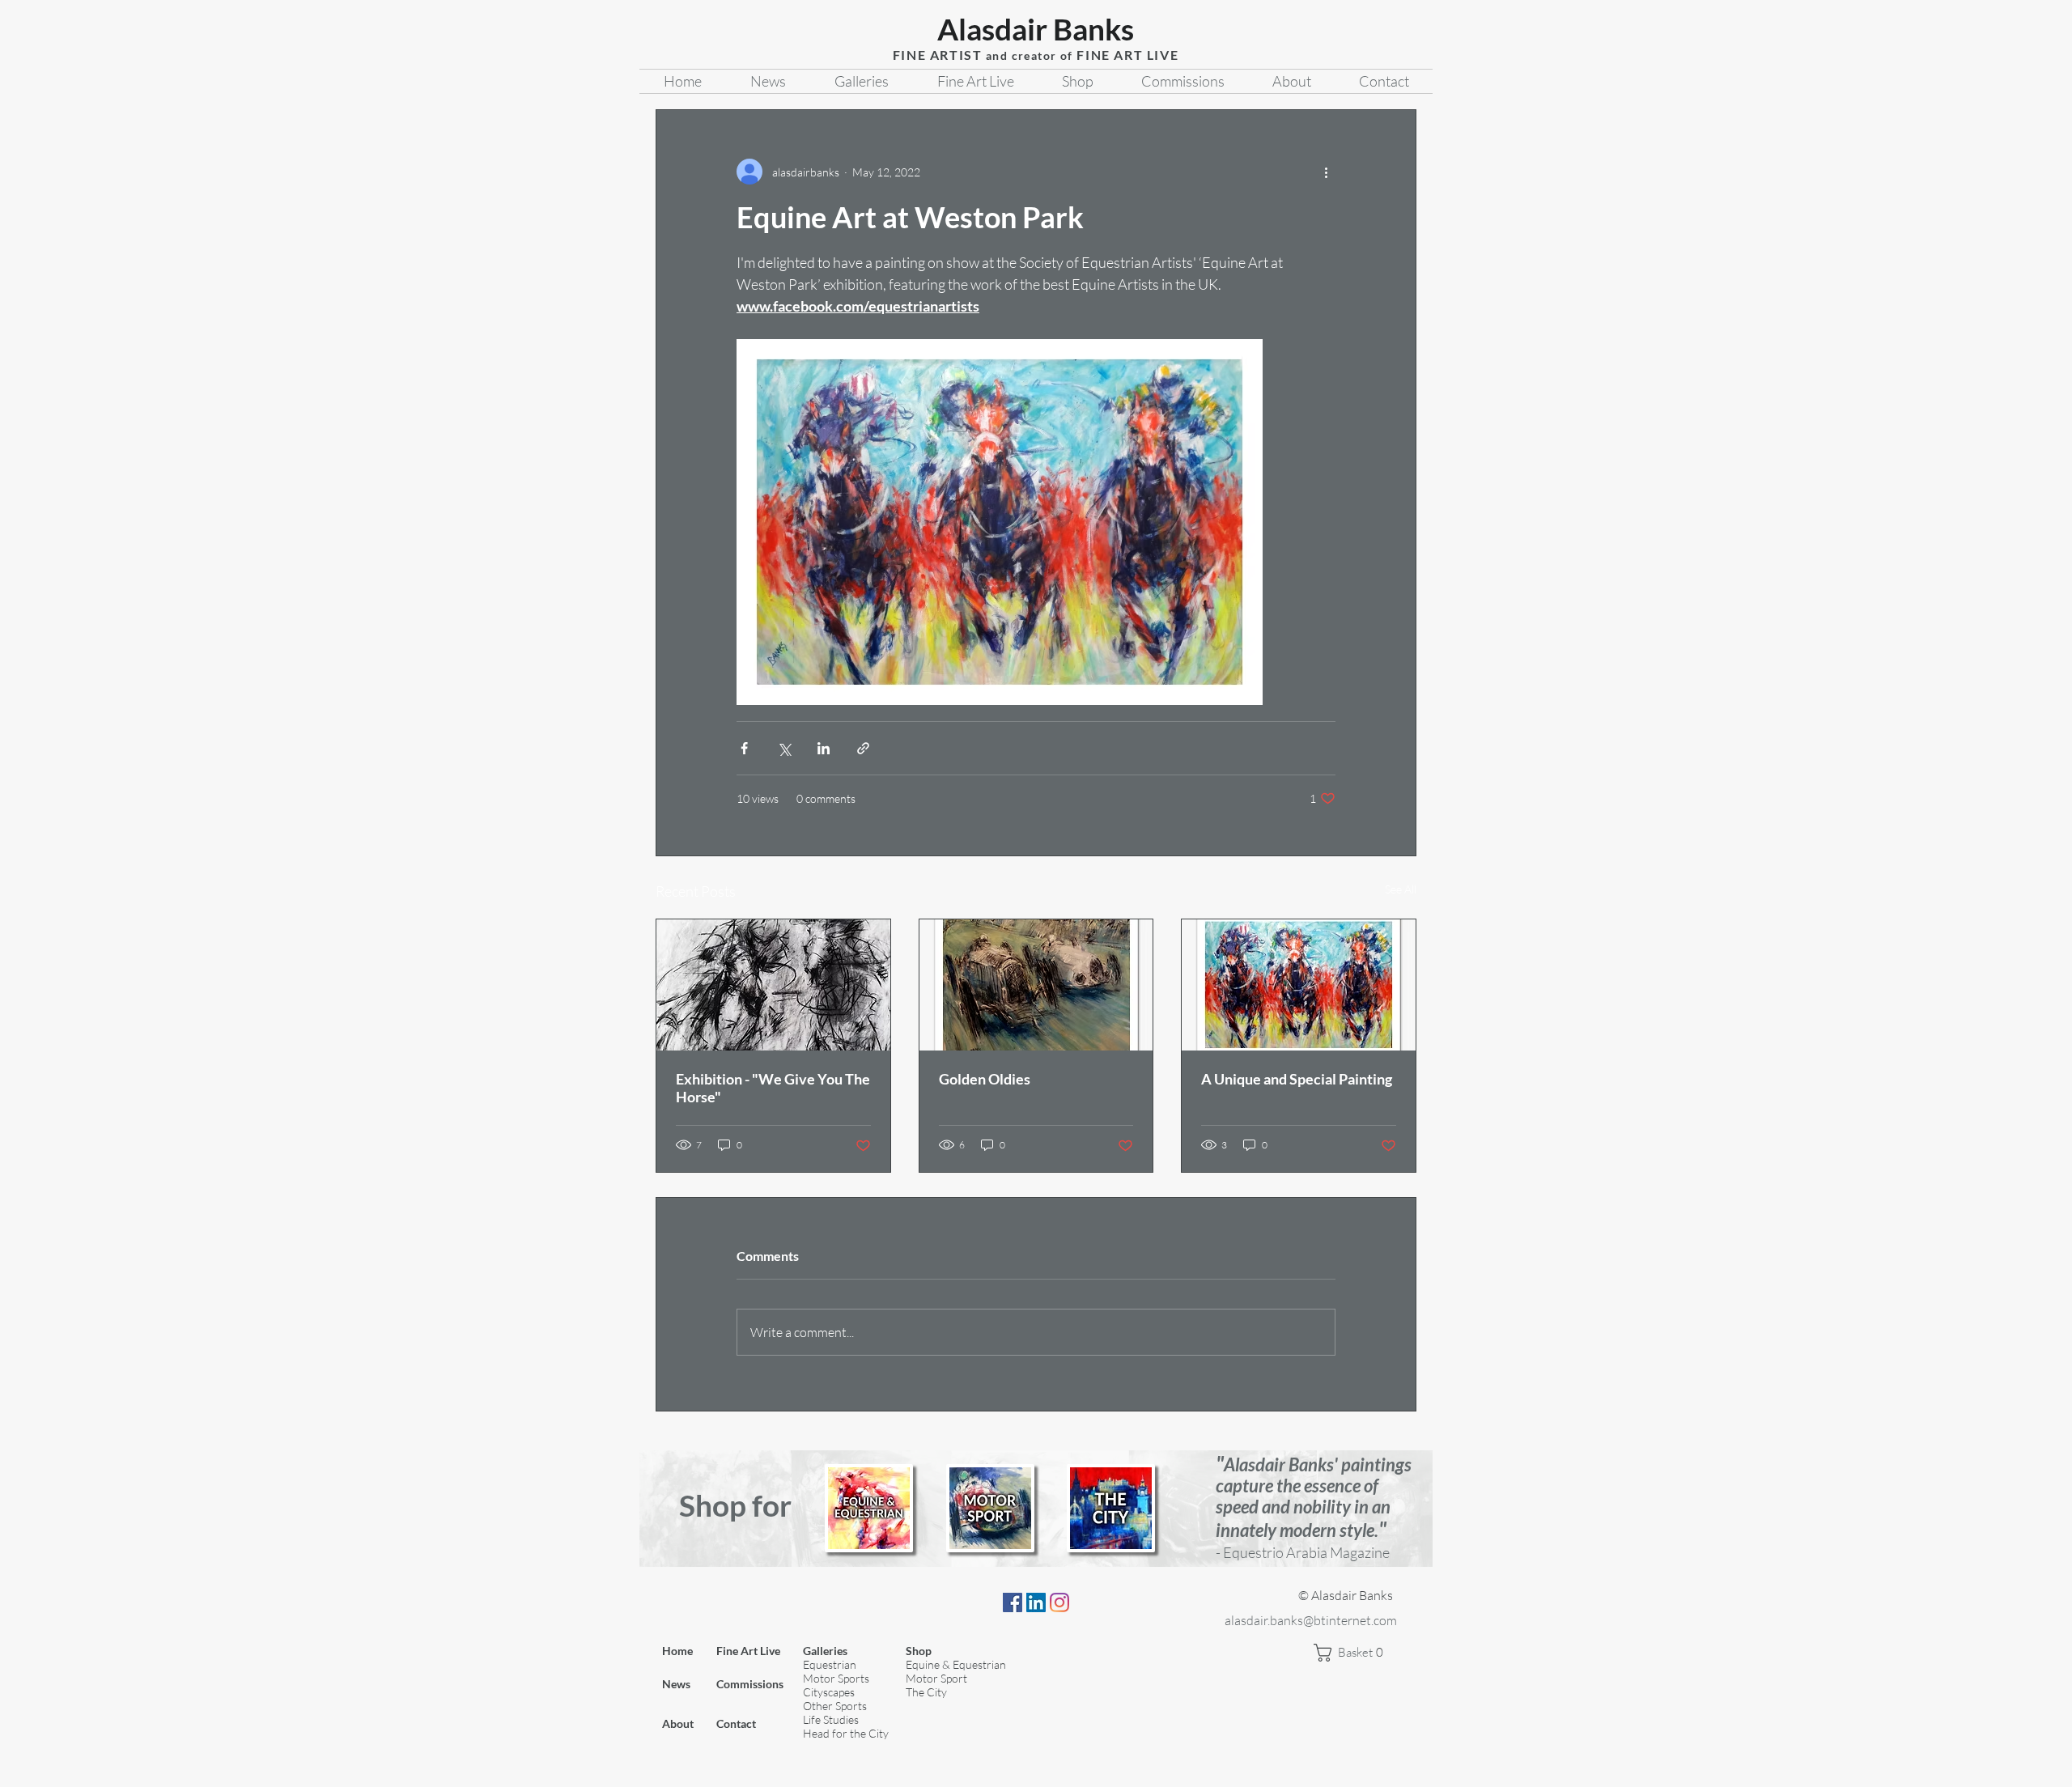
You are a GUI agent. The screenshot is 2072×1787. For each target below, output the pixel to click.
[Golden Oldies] (1036, 985)
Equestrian (830, 1664)
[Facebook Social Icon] (1013, 1602)
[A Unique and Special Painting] (1299, 985)
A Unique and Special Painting (1297, 1079)
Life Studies (831, 1719)
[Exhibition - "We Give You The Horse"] (773, 985)
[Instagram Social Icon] (1059, 1602)
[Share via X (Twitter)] (784, 748)
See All (1401, 889)
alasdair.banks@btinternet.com (1311, 1620)
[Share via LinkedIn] (824, 748)
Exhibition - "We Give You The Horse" (773, 1088)
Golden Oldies (985, 1079)
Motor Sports (836, 1678)
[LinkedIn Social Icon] (1036, 1602)
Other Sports (835, 1706)
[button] (1355, 1653)
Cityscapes (829, 1692)
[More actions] (1326, 172)
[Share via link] (863, 748)
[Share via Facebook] (744, 748)
